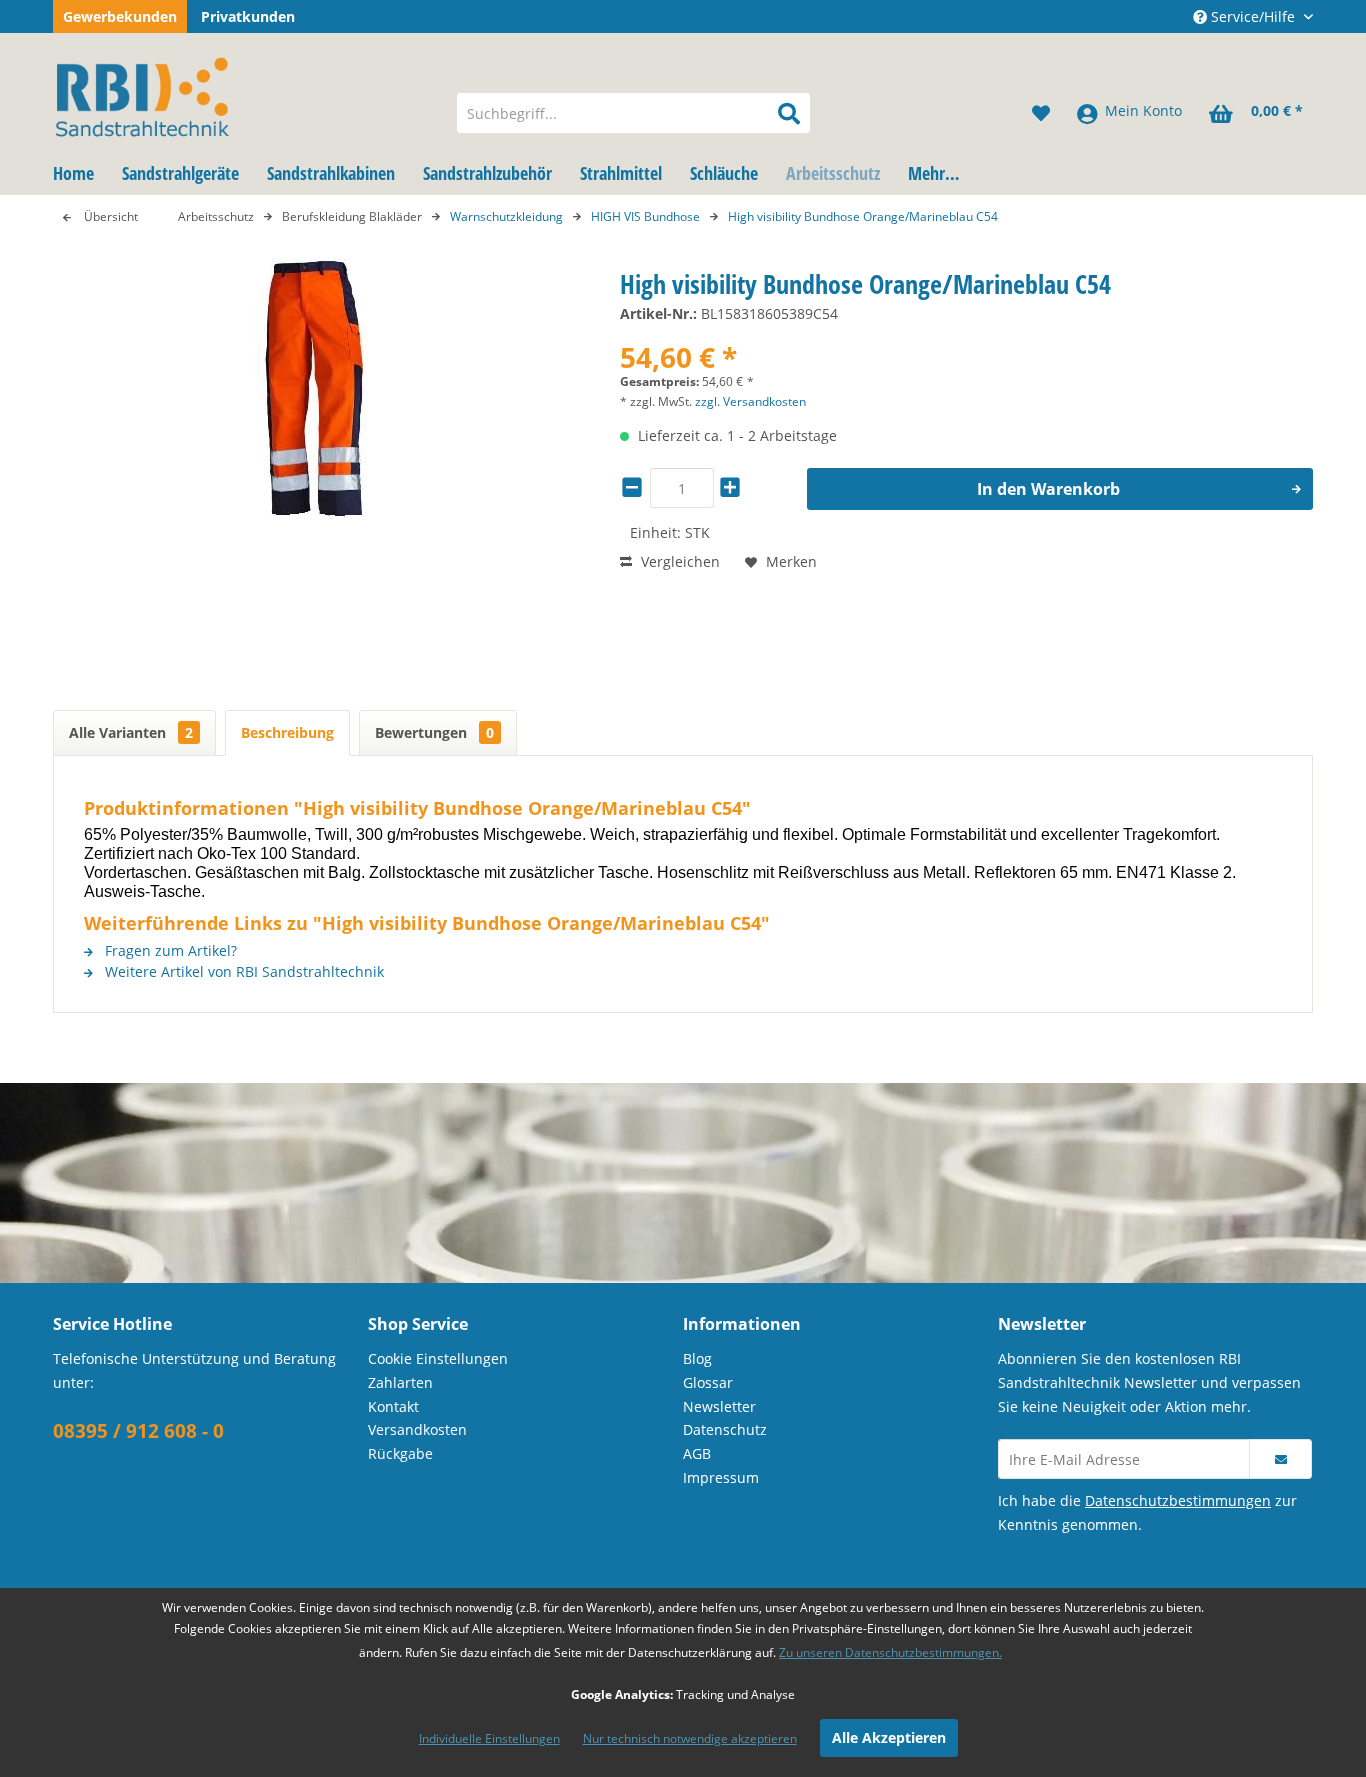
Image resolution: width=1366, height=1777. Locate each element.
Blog (697, 1358)
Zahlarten (400, 1382)
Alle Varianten (131, 732)
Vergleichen (678, 561)
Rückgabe (400, 1453)
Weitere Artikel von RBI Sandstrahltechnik (242, 971)
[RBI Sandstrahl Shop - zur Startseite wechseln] (242, 93)
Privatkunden (248, 16)
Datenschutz (725, 1429)
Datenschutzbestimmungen (1178, 1500)
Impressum (721, 1477)
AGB (697, 1453)
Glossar (708, 1382)
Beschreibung (287, 732)
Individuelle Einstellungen (489, 1738)
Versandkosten (417, 1429)
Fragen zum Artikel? (169, 950)
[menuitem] (633, 113)
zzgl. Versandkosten (750, 401)
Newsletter (719, 1406)
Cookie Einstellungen (438, 1358)
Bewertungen (434, 732)
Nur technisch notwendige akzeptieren (690, 1738)
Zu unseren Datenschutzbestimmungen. (890, 1652)
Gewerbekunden (120, 16)
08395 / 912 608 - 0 (138, 1431)
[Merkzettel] (1041, 113)
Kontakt (393, 1406)
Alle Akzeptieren (889, 1737)
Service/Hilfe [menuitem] (1253, 16)
